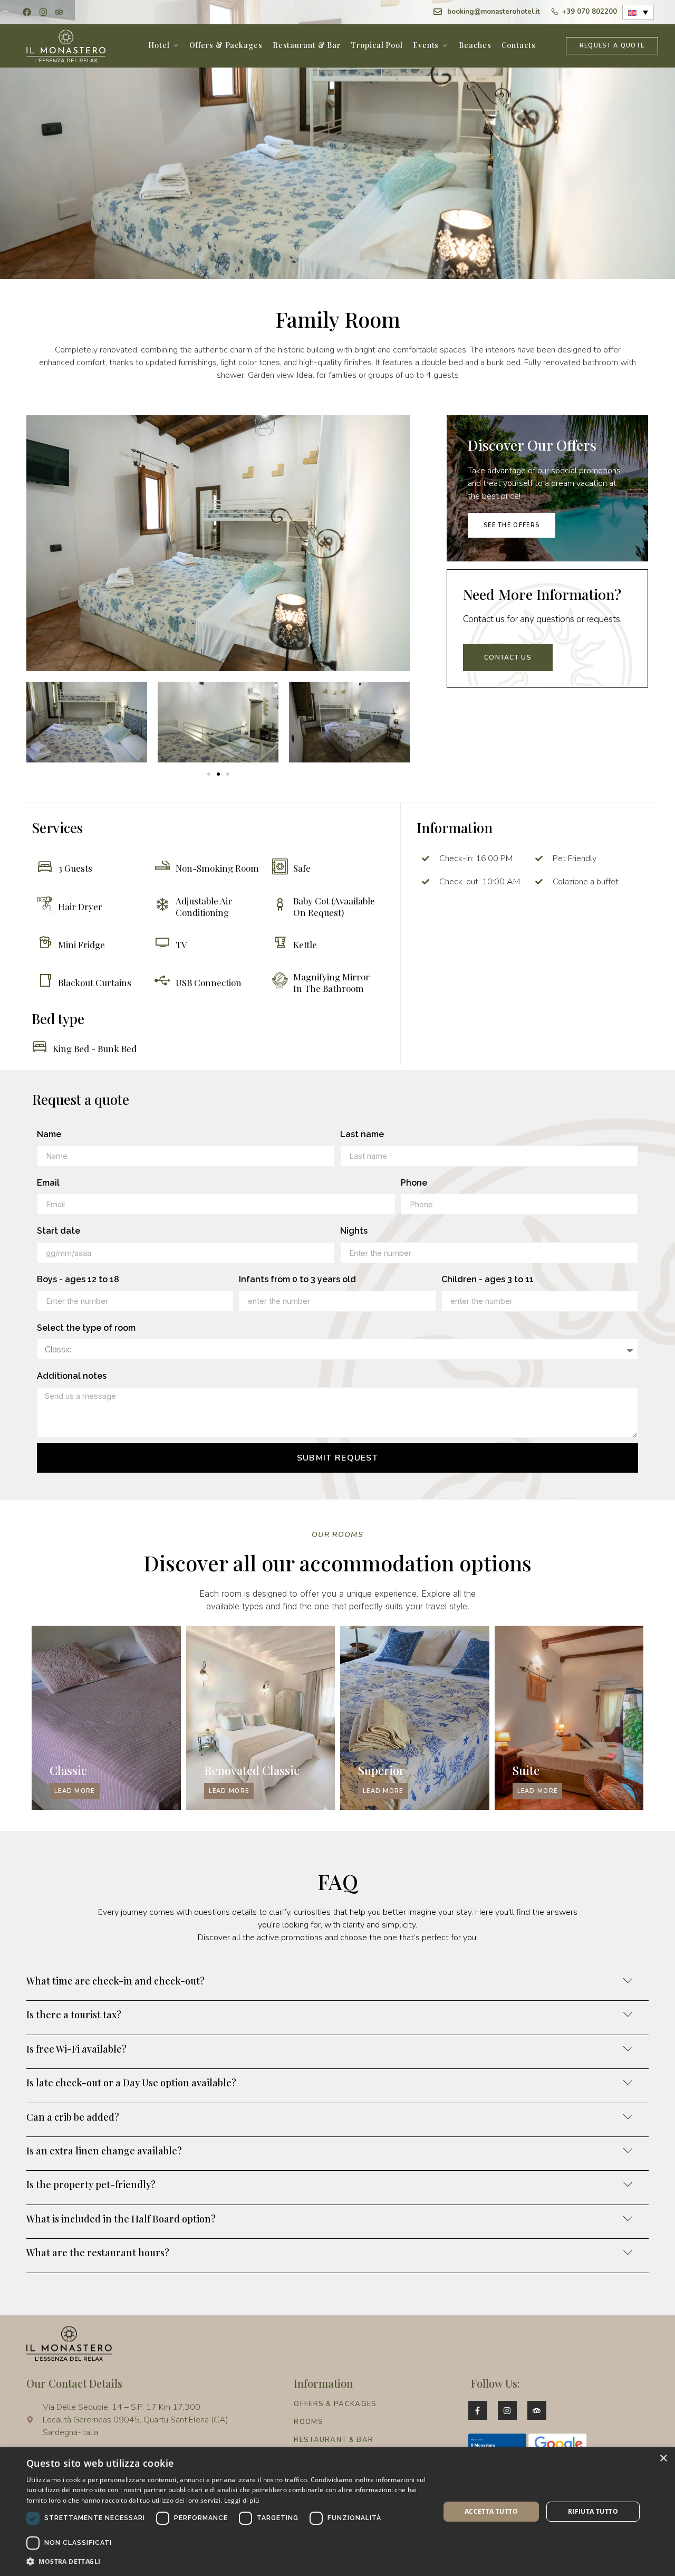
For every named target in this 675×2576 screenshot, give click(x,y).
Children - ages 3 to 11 (488, 1279)
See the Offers (512, 525)
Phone (414, 1183)
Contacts (519, 45)
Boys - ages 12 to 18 (78, 1279)
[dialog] (337, 2512)
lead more (75, 1791)
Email (48, 1183)
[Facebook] (27, 12)
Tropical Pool (377, 45)
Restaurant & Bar (307, 45)
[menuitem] (638, 12)
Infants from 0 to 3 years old (297, 1279)
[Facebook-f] (478, 2410)
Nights (354, 1231)
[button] (209, 774)
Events (426, 45)
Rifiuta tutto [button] (593, 2511)
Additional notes (72, 1376)
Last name (362, 1134)
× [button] (663, 2459)
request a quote (612, 46)
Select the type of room (86, 1328)
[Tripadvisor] (59, 12)
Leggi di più (242, 2500)
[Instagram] (43, 12)
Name (49, 1134)
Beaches (475, 45)
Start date (59, 1231)
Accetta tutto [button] (491, 2511)
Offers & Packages (226, 45)
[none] (638, 12)
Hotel (159, 45)
